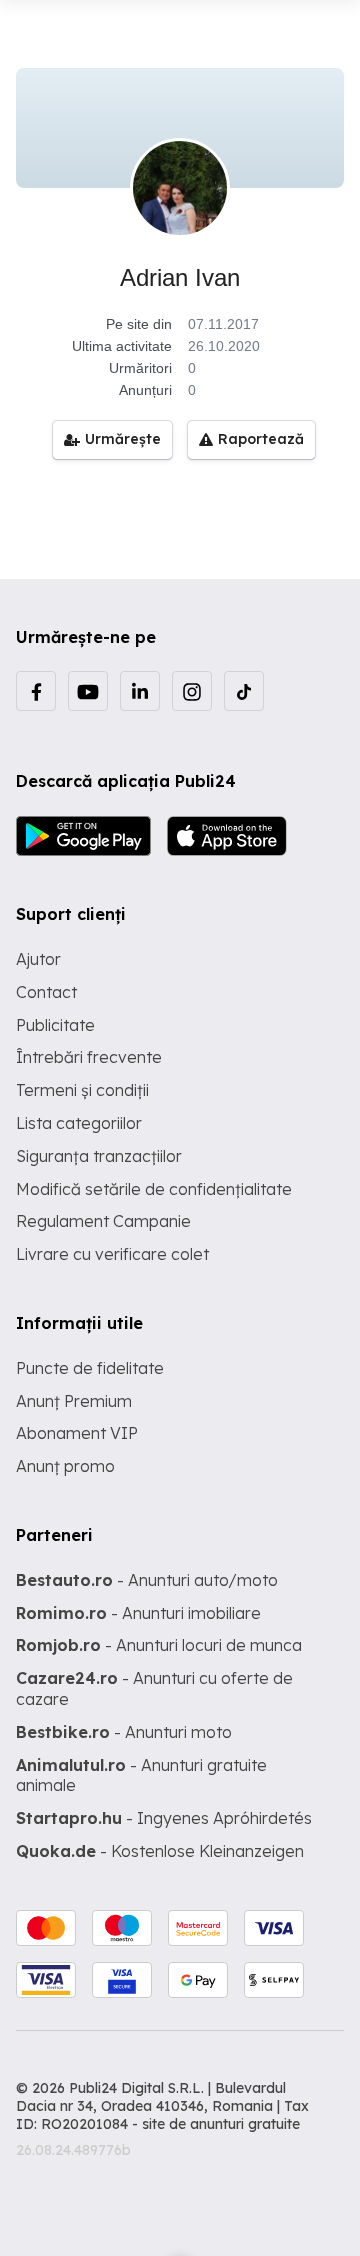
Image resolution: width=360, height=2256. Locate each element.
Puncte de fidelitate (90, 1368)
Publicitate (55, 1025)
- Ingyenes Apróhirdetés (164, 1818)
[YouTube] (88, 691)
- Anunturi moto (124, 1732)
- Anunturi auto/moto (147, 1580)
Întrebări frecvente (89, 1057)
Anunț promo (65, 1466)
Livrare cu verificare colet (112, 1254)
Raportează (261, 439)
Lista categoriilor (79, 1123)
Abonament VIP (77, 1433)
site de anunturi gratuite (221, 2124)
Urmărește (123, 439)
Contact (46, 992)
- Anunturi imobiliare (138, 1613)
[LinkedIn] (140, 691)
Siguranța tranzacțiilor (99, 1156)
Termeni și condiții (82, 1090)
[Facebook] (36, 691)
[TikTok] (244, 691)
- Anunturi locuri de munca (159, 1645)
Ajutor (38, 959)
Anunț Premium (74, 1401)
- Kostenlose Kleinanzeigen (160, 1851)
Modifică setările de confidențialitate (154, 1189)
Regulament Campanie (103, 1221)
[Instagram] (192, 691)
